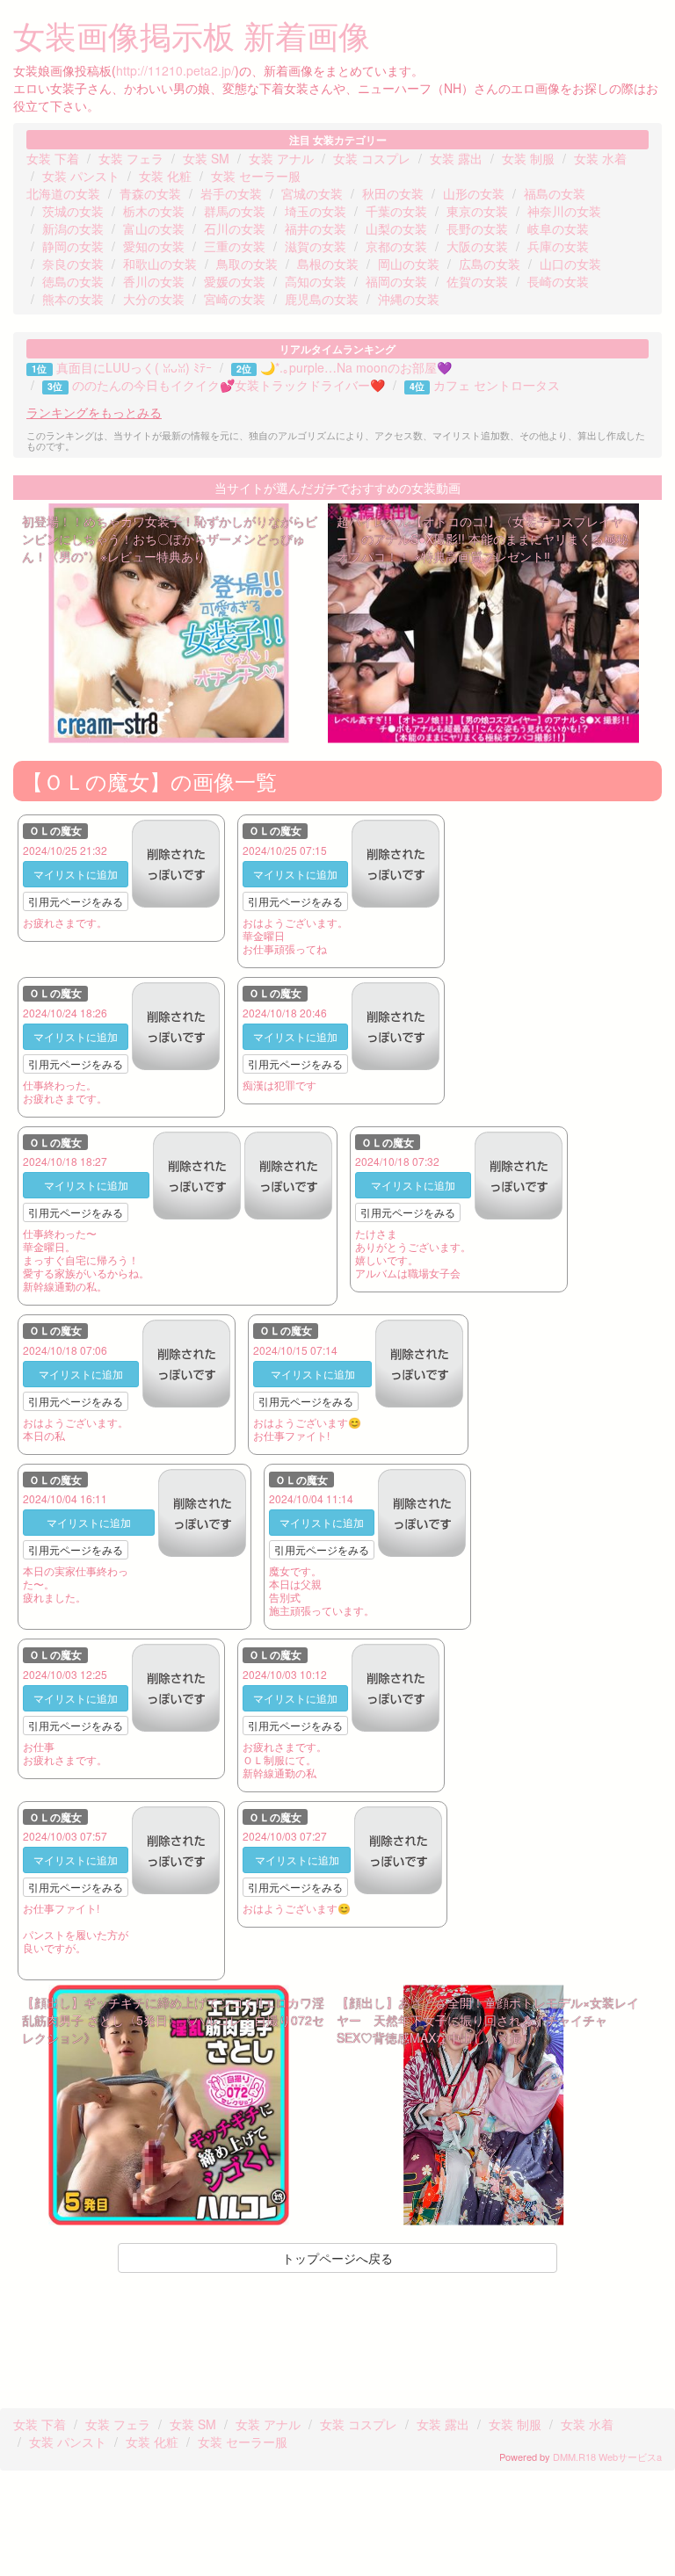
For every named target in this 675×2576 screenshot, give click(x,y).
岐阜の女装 (558, 228)
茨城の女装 (73, 211)
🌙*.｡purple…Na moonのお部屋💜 (356, 367)
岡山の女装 (409, 264)
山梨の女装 (396, 228)
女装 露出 (456, 158)
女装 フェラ (131, 158)
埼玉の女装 (316, 211)
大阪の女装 (477, 246)
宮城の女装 (312, 193)
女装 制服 (528, 158)
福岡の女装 (396, 281)
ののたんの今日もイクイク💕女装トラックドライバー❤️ (229, 385)
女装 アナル (281, 158)
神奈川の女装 (564, 211)
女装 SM (206, 158)
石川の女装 (235, 228)
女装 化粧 (165, 176)
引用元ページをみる (76, 901)
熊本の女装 (73, 299)
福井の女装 (316, 228)
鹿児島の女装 (322, 299)
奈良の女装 (73, 264)
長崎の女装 (558, 281)
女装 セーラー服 (256, 176)
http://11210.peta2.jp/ (175, 70)
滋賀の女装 (316, 246)
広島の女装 (490, 264)
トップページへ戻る (337, 2258)
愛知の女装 (154, 246)
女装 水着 (600, 158)
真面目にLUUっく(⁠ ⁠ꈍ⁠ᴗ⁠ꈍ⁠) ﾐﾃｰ (134, 367)
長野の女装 (477, 228)
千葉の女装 (396, 211)
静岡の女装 (73, 246)
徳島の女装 (73, 281)
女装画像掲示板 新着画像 (192, 35)
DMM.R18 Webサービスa (607, 2457)
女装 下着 (53, 158)
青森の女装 (150, 193)
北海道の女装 (63, 193)
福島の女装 (555, 193)
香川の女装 (154, 281)
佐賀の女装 (477, 281)
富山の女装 (154, 228)
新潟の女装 (73, 228)
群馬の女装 (235, 211)
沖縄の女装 (409, 299)
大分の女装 (154, 299)
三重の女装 (235, 246)
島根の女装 (328, 264)
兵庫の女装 (558, 246)
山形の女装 (474, 193)
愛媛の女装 (235, 281)
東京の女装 (477, 211)
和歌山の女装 (160, 264)
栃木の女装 (154, 211)
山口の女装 (570, 264)
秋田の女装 (393, 193)
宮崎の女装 (235, 299)
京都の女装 (396, 246)
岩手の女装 (231, 193)
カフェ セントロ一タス (497, 385)
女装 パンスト (81, 176)
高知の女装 (316, 281)
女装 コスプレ (372, 158)
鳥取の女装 (247, 264)
